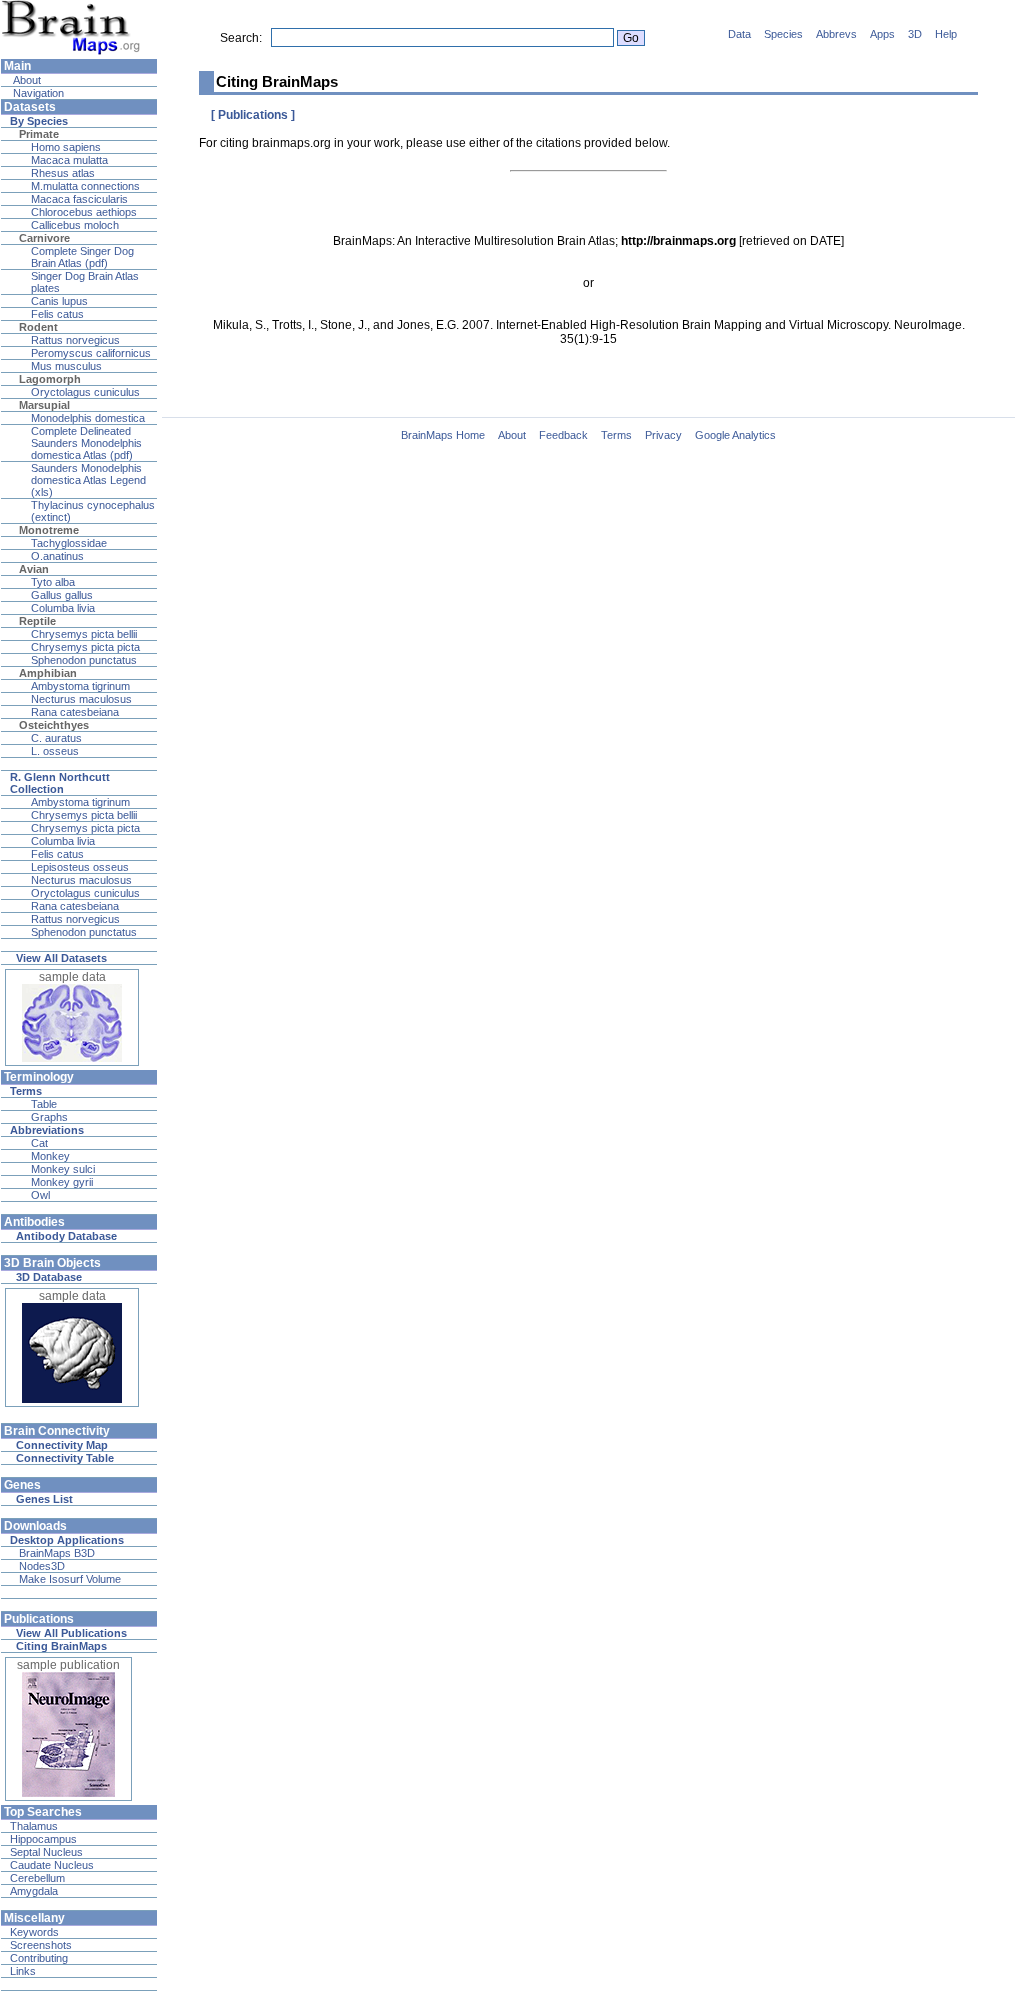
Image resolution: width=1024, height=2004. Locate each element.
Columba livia (63, 608)
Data (739, 34)
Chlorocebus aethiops (84, 212)
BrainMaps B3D (57, 1553)
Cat (39, 1143)
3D (915, 34)
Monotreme (49, 530)
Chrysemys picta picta (85, 647)
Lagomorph (50, 379)
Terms (616, 435)
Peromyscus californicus (91, 353)
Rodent (38, 327)
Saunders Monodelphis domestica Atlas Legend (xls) (88, 480)
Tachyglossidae (69, 543)
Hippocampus (43, 1839)
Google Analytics (735, 435)
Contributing (39, 1958)
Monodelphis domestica (88, 418)
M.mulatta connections (85, 186)
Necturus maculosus (81, 699)
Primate (39, 134)
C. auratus (56, 738)
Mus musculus (66, 366)
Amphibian (48, 673)
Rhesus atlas (63, 173)
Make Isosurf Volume (70, 1579)
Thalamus (34, 1826)
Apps (882, 34)
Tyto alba (53, 582)
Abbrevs (836, 34)
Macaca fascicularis (79, 199)
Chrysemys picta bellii (84, 634)
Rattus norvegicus (75, 340)
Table (44, 1104)
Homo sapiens (66, 147)
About (25, 80)
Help (946, 34)
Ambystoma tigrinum (80, 686)
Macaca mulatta (69, 160)
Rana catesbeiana (75, 712)
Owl (40, 1195)
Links (23, 1971)
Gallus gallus (62, 595)
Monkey (50, 1156)
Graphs (49, 1117)
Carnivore (44, 238)
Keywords (34, 1932)
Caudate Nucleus (52, 1865)
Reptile (37, 621)
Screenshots (41, 1945)
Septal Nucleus (46, 1852)
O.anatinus (57, 556)
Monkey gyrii (62, 1182)
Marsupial (44, 405)
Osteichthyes (54, 725)
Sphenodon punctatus (84, 660)
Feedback (563, 435)
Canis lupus (59, 301)
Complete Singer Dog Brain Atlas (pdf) (82, 257)
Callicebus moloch (75, 225)
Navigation (37, 93)
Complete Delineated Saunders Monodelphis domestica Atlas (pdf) (86, 443)
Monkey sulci (63, 1169)
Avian (34, 569)
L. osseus (55, 751)
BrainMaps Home (443, 435)
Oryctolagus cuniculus (85, 392)
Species (783, 34)
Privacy (663, 435)
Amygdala (34, 1891)
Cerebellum (37, 1878)
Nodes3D (42, 1566)
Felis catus (57, 314)
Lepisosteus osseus (80, 867)
